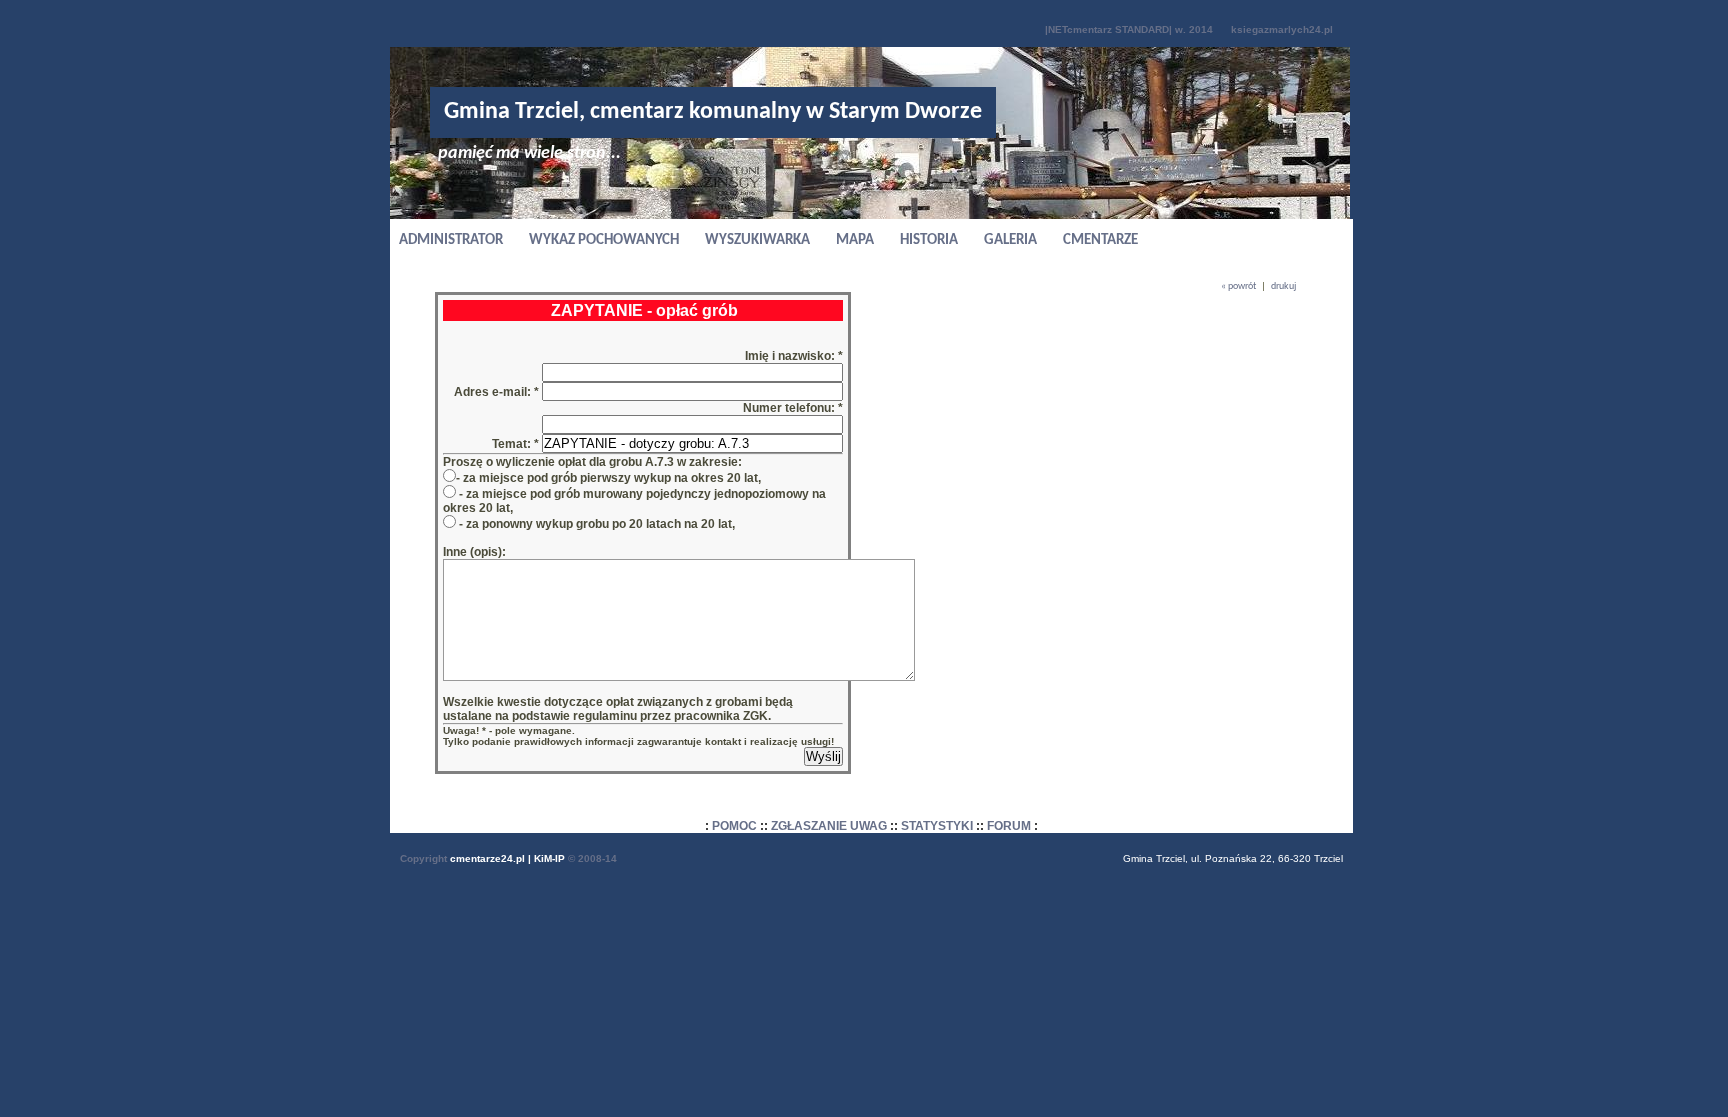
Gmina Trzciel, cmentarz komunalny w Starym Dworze (713, 112)
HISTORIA (929, 240)
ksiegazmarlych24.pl (1282, 29)
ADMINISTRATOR (451, 240)
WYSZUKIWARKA (757, 240)
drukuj (1283, 286)
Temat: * (515, 444)
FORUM (1009, 826)
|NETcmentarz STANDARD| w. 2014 (1129, 29)
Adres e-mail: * (498, 392)
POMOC (734, 826)
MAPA (855, 240)
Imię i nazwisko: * (794, 356)
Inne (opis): (474, 552)
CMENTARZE (1100, 240)
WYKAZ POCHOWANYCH (604, 240)
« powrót (1238, 286)
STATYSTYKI (937, 826)
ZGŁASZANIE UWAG (829, 826)
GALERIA (1010, 240)
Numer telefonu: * (793, 408)
